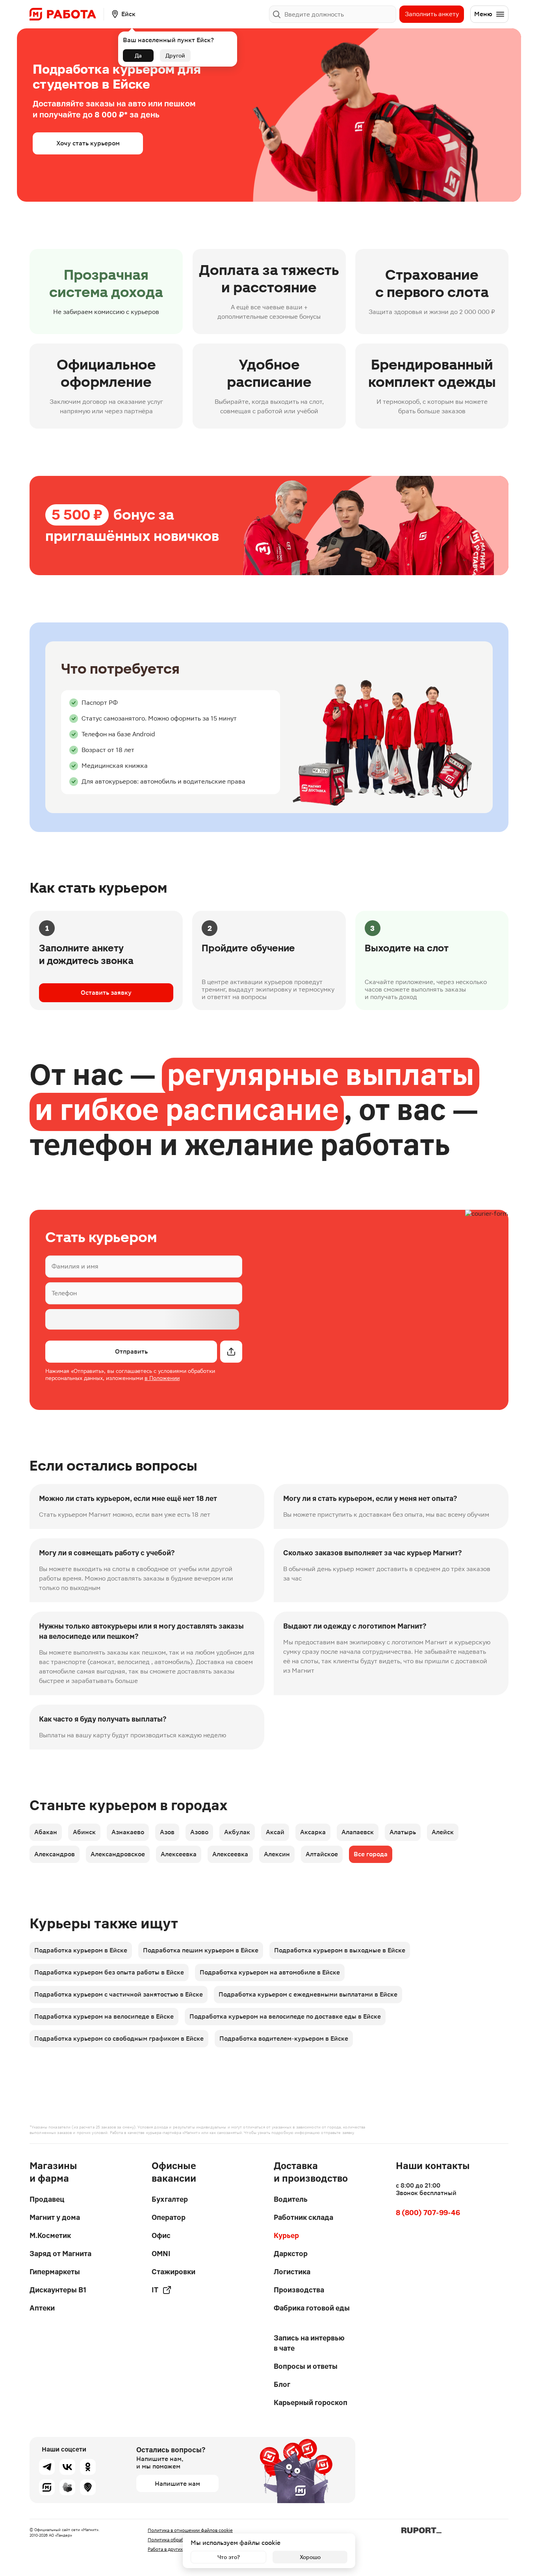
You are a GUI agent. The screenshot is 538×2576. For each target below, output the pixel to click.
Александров (55, 1854)
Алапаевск (358, 1832)
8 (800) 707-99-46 (428, 2213)
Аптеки (42, 2308)
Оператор (169, 2217)
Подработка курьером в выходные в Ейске (340, 1950)
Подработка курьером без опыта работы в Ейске (109, 1972)
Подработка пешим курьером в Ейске (201, 1950)
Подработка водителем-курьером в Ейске (284, 2038)
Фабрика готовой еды (312, 2308)
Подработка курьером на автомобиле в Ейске (270, 1972)
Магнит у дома (55, 2217)
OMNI (161, 2254)
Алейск (443, 1832)
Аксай (275, 1832)
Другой (175, 56)
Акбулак (237, 1832)
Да (138, 56)
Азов (167, 1832)
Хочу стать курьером (88, 143)
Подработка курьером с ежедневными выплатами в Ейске (308, 1994)
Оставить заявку (106, 993)
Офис (161, 2235)
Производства (299, 2290)
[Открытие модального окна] (231, 1352)
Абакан (46, 1832)
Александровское (118, 1854)
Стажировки (173, 2272)
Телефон (64, 1293)
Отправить (131, 1351)
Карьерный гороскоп (311, 2402)
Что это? (229, 2557)
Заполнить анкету (432, 14)
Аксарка (313, 1832)
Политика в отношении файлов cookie (190, 2530)
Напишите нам (177, 2484)
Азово (199, 1832)
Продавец (47, 2199)
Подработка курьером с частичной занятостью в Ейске (119, 1994)
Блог (282, 2384)
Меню (483, 14)
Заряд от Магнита (60, 2254)
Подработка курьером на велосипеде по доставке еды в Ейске (285, 2016)
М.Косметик (50, 2235)
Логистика (292, 2272)
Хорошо (310, 2557)
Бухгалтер (170, 2199)
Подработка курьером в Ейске (81, 1950)
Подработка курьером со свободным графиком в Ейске (119, 2038)
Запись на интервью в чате (309, 2343)
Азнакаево (128, 1832)
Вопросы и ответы (306, 2366)
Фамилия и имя (75, 1266)
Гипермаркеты (55, 2272)
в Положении (162, 1378)
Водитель (291, 2199)
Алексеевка (179, 1854)
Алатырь (403, 1832)
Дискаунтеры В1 (58, 2290)
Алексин (277, 1854)
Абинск (84, 1832)
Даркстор (291, 2254)
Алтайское (322, 1854)
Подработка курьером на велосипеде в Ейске (104, 2016)
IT (155, 2290)
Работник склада (303, 2217)
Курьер (286, 2235)
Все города (371, 1854)
